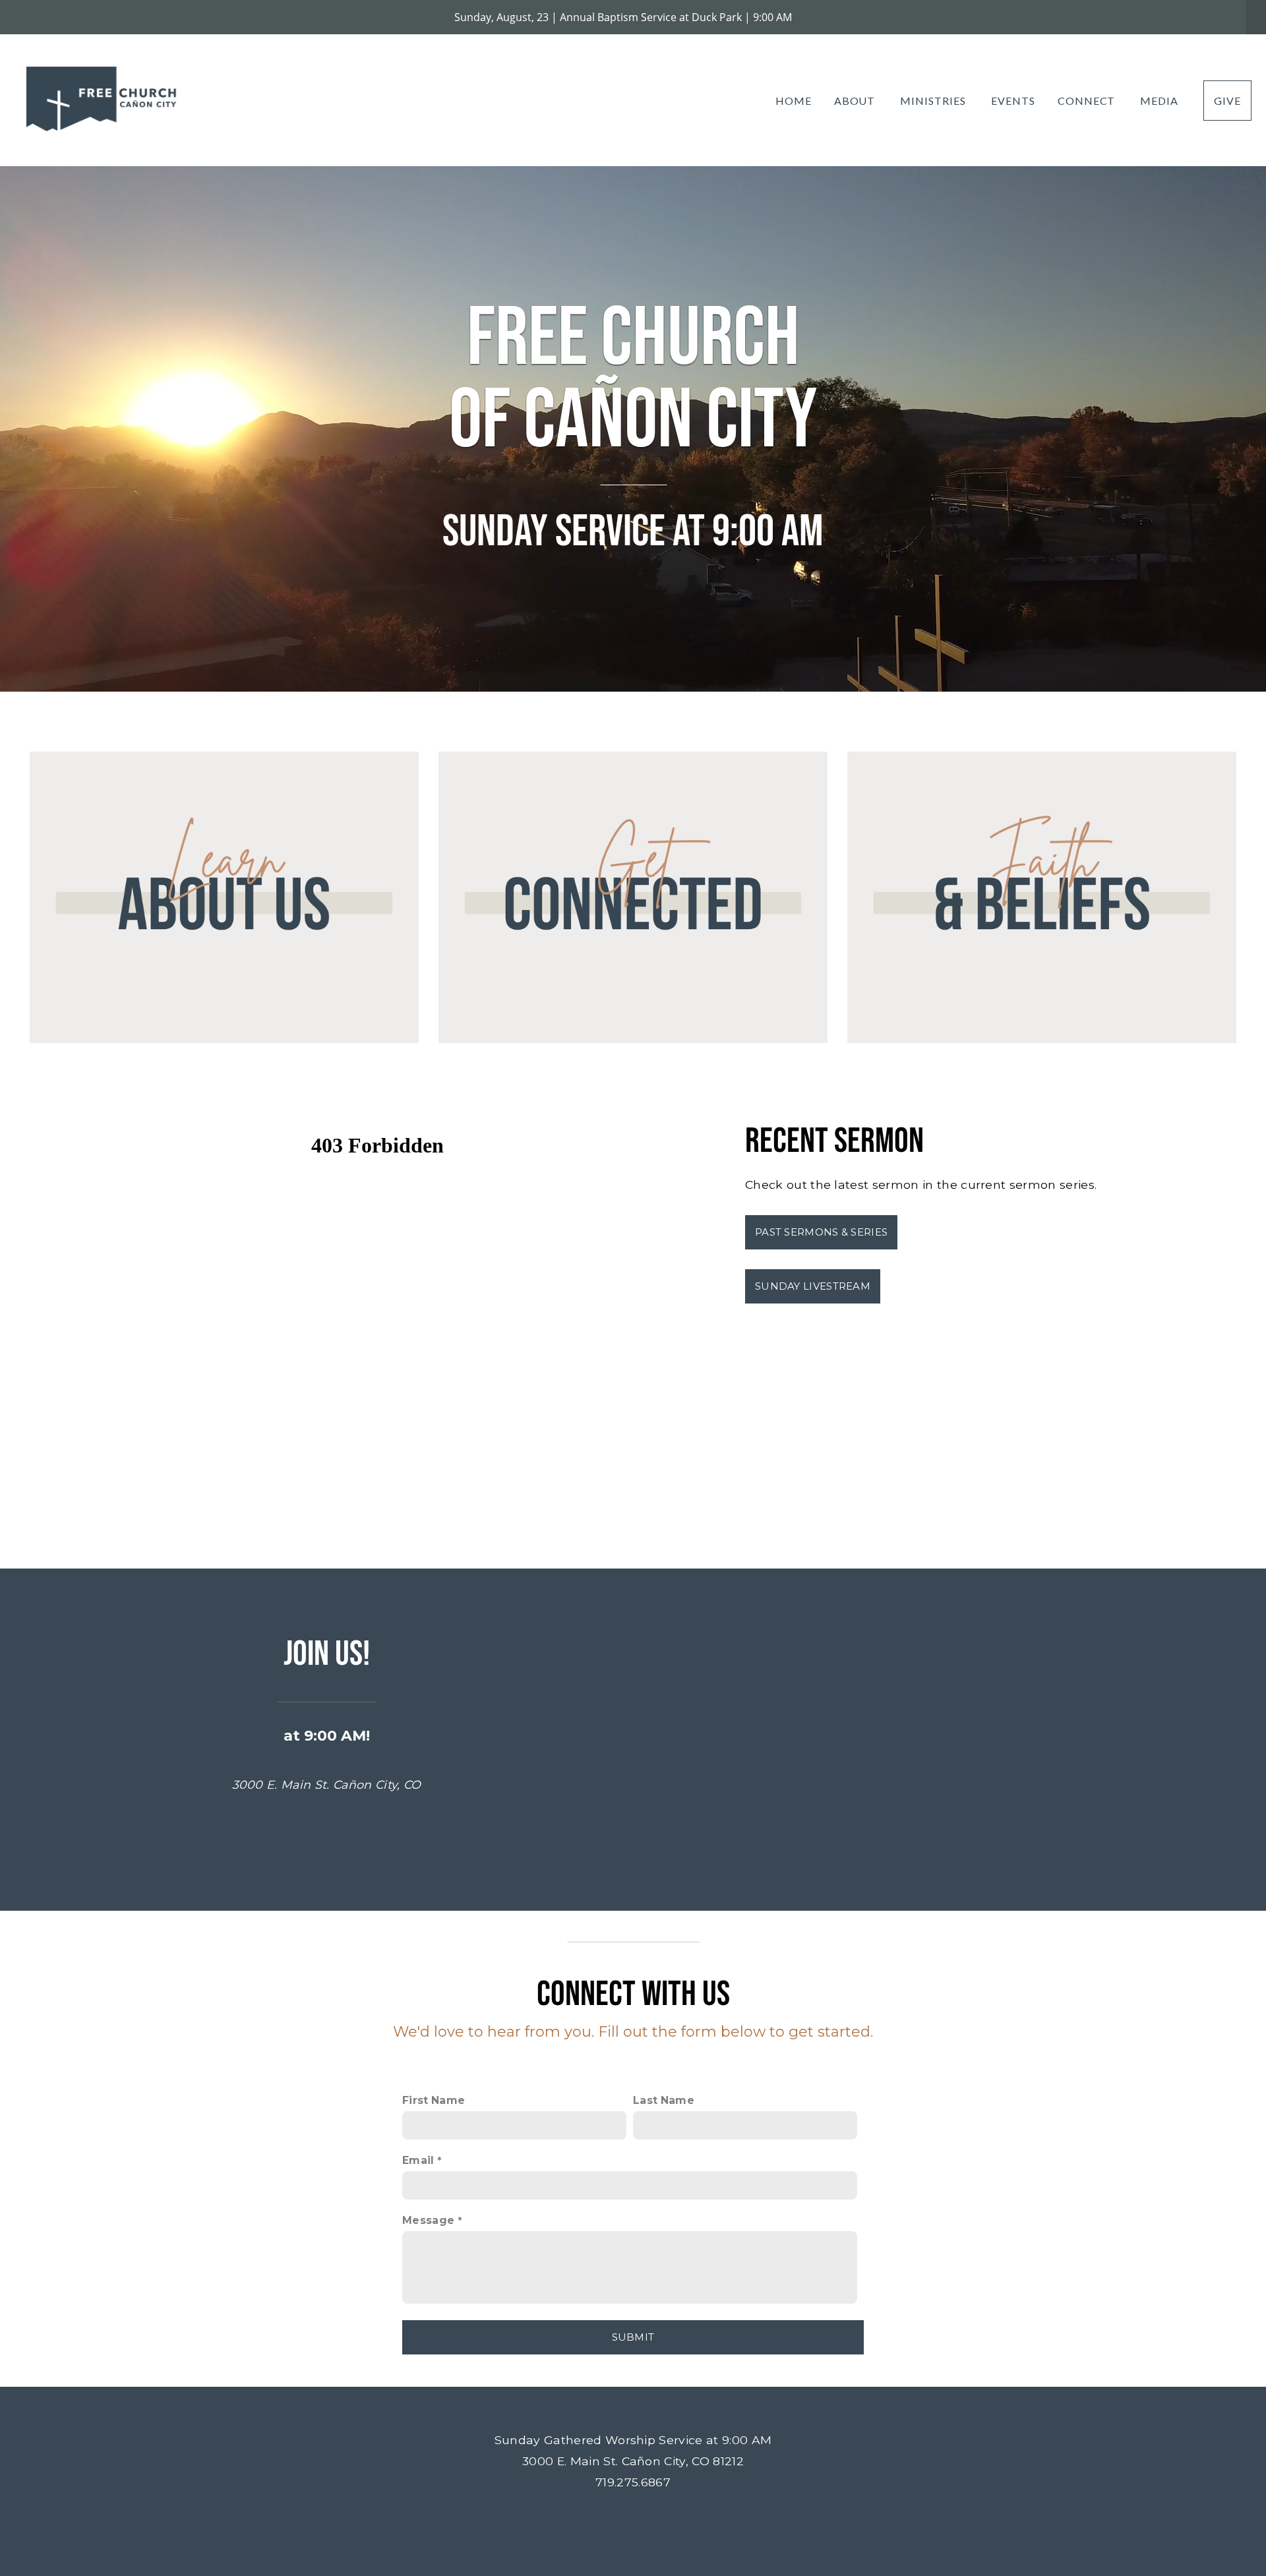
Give (1227, 101)
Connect (1088, 101)
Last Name (664, 2100)
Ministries (934, 101)
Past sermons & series (821, 1232)
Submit (633, 2337)
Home (794, 101)
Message (428, 2220)
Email (418, 2160)
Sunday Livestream (813, 1286)
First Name (434, 2100)
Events (1013, 101)
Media (1160, 101)
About (856, 101)
